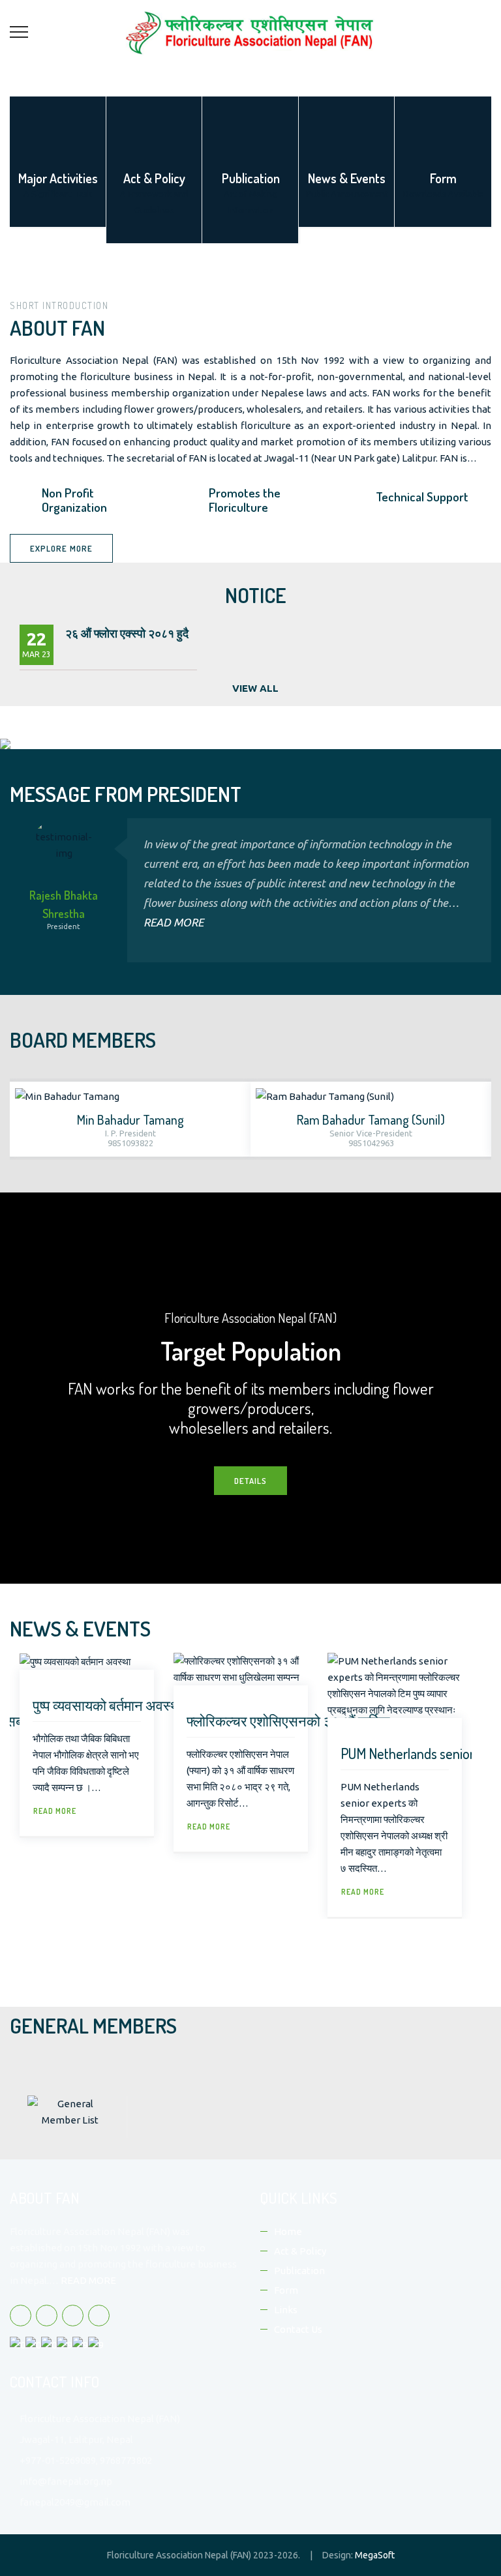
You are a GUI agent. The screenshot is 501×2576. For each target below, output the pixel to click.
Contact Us (298, 2329)
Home (288, 2231)
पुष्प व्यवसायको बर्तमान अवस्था (108, 1705)
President (64, 926)
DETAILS (250, 1481)
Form (286, 2290)
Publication (299, 2271)
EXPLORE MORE (61, 548)
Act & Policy (300, 2251)
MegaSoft (375, 2555)
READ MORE (174, 922)
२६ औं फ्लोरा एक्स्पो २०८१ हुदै (127, 633)
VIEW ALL (255, 688)
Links (286, 2310)
